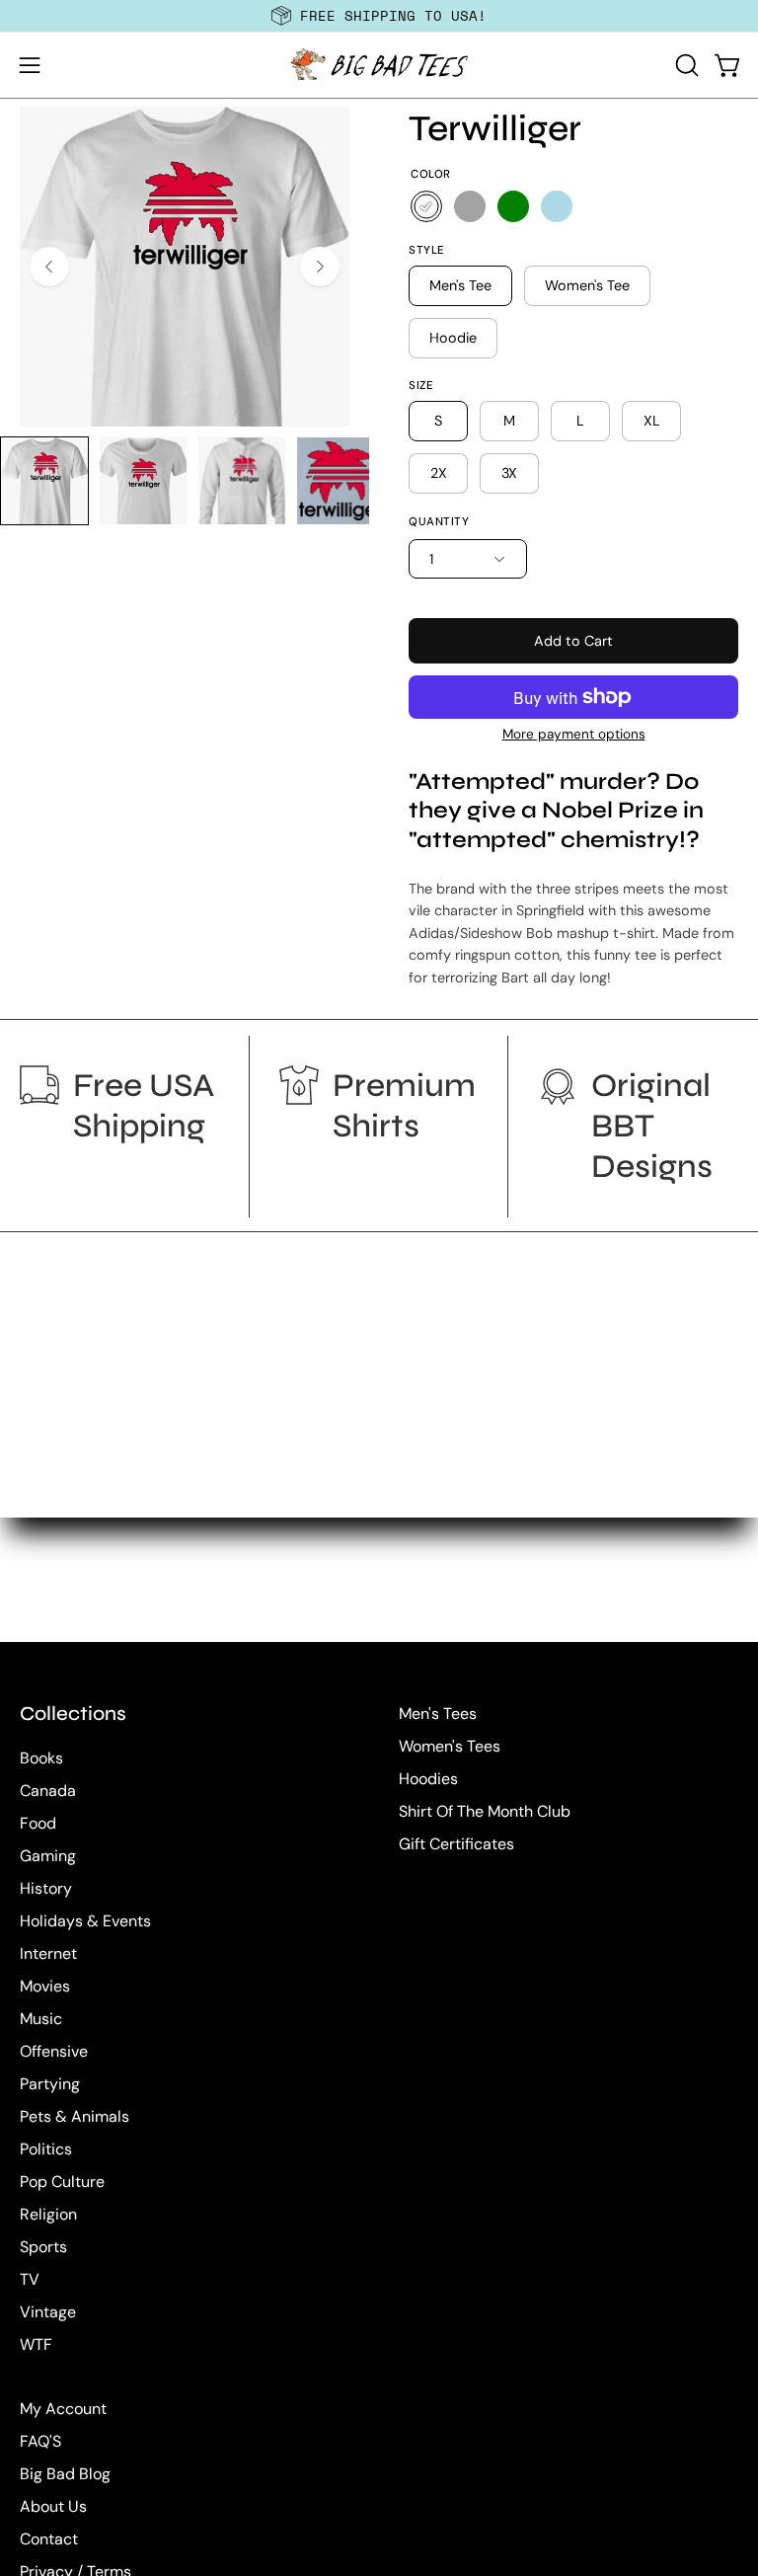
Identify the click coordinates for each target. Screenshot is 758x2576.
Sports (43, 2247)
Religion (48, 2214)
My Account (63, 2409)
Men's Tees (438, 1714)
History (46, 1888)
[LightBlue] (557, 206)
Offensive (54, 2051)
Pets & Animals (75, 2116)
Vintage (48, 2312)
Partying (50, 2084)
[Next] (320, 267)
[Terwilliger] (44, 481)
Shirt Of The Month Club (485, 1811)
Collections (73, 1714)
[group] (379, 16)
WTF (36, 2344)
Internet (48, 1953)
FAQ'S (40, 2441)
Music (41, 2019)
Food (38, 1823)
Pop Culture (62, 2182)
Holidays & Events (85, 1921)
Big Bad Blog (65, 2474)
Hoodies (428, 1779)
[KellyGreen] (513, 206)
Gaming (48, 1856)
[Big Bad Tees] (379, 65)
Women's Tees (450, 1746)
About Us (53, 2506)
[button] (685, 65)
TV (30, 2279)
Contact (49, 2539)
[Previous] (49, 267)
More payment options (574, 734)
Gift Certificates (456, 1844)
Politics (46, 2149)
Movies (45, 1986)
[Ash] (470, 206)
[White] (426, 206)
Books (41, 1758)
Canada (48, 1791)
